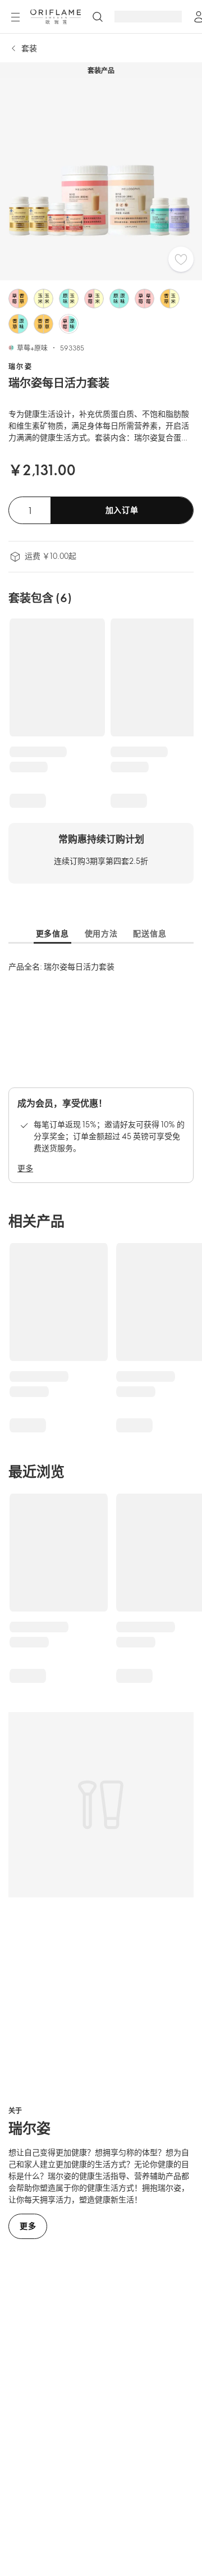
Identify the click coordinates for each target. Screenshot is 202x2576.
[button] (18, 299)
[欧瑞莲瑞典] (56, 17)
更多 (25, 1168)
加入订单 (122, 510)
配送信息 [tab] (150, 933)
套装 (29, 48)
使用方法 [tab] (101, 933)
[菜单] (15, 17)
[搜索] (98, 17)
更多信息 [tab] (52, 933)
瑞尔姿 (20, 366)
